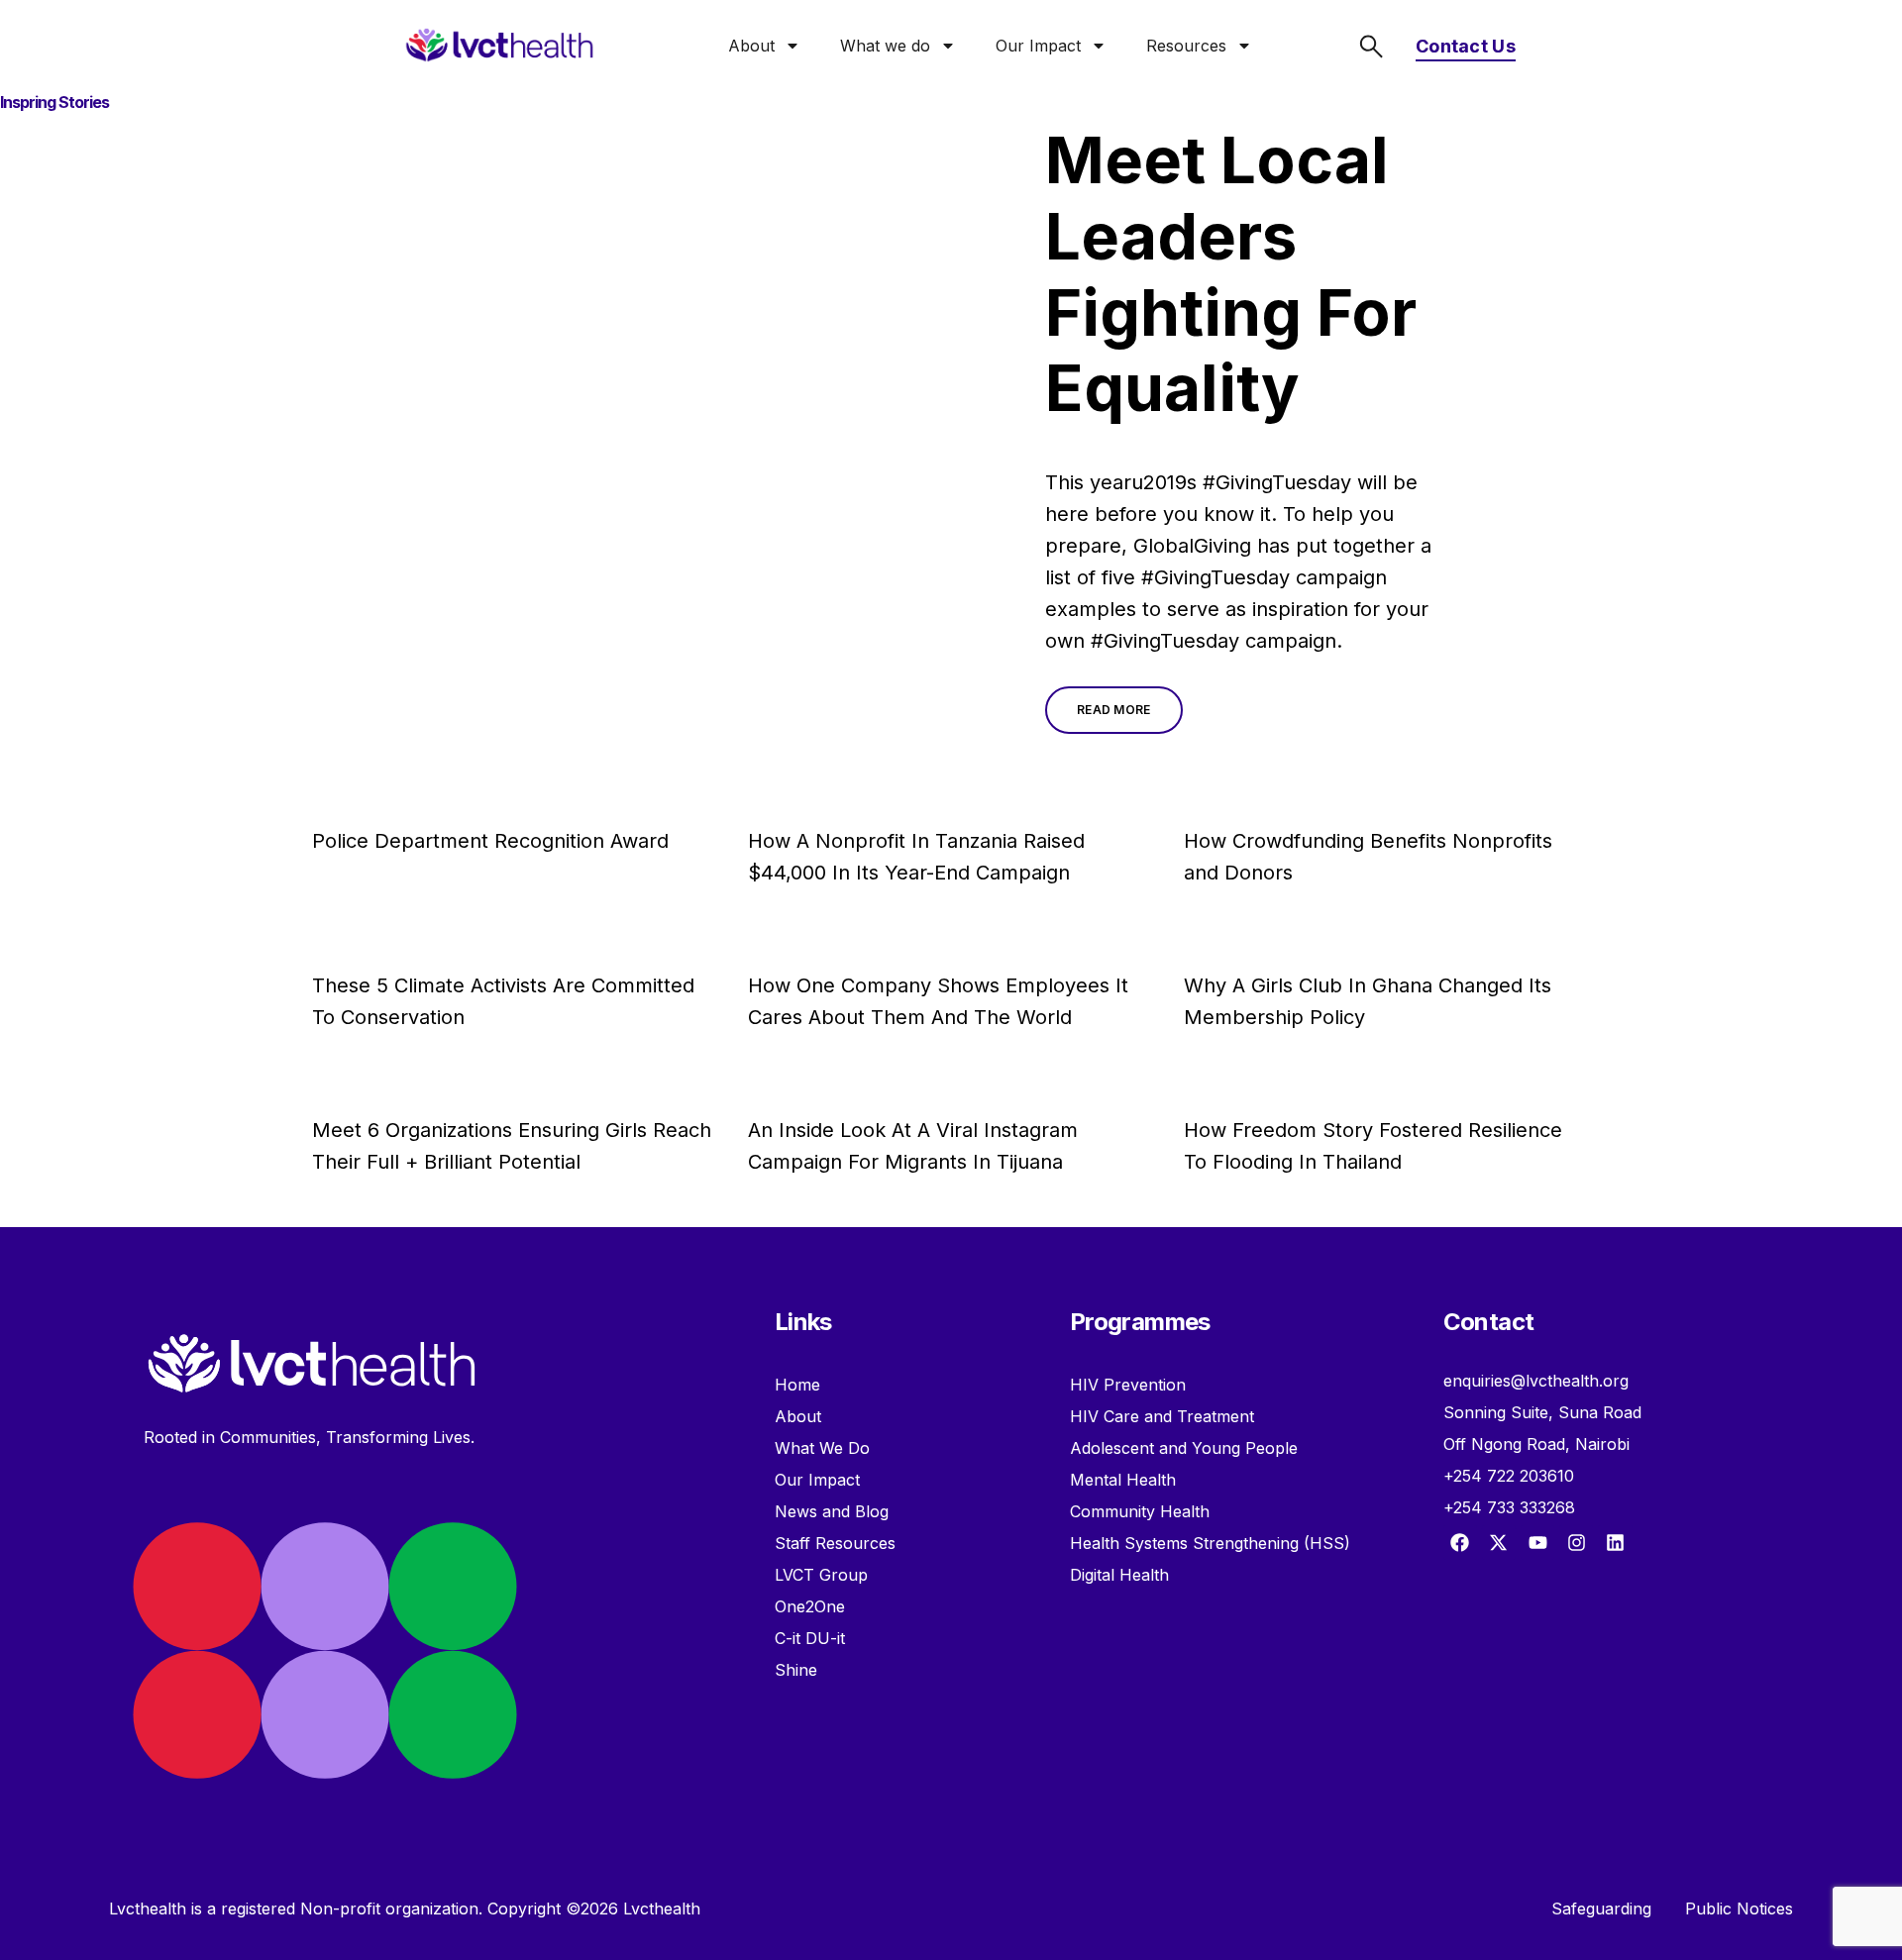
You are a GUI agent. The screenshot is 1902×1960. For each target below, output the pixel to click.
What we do (885, 46)
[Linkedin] (1615, 1542)
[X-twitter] (1499, 1542)
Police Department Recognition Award (490, 841)
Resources (1186, 46)
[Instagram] (1576, 1542)
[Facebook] (1460, 1542)
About (751, 46)
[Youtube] (1537, 1542)
